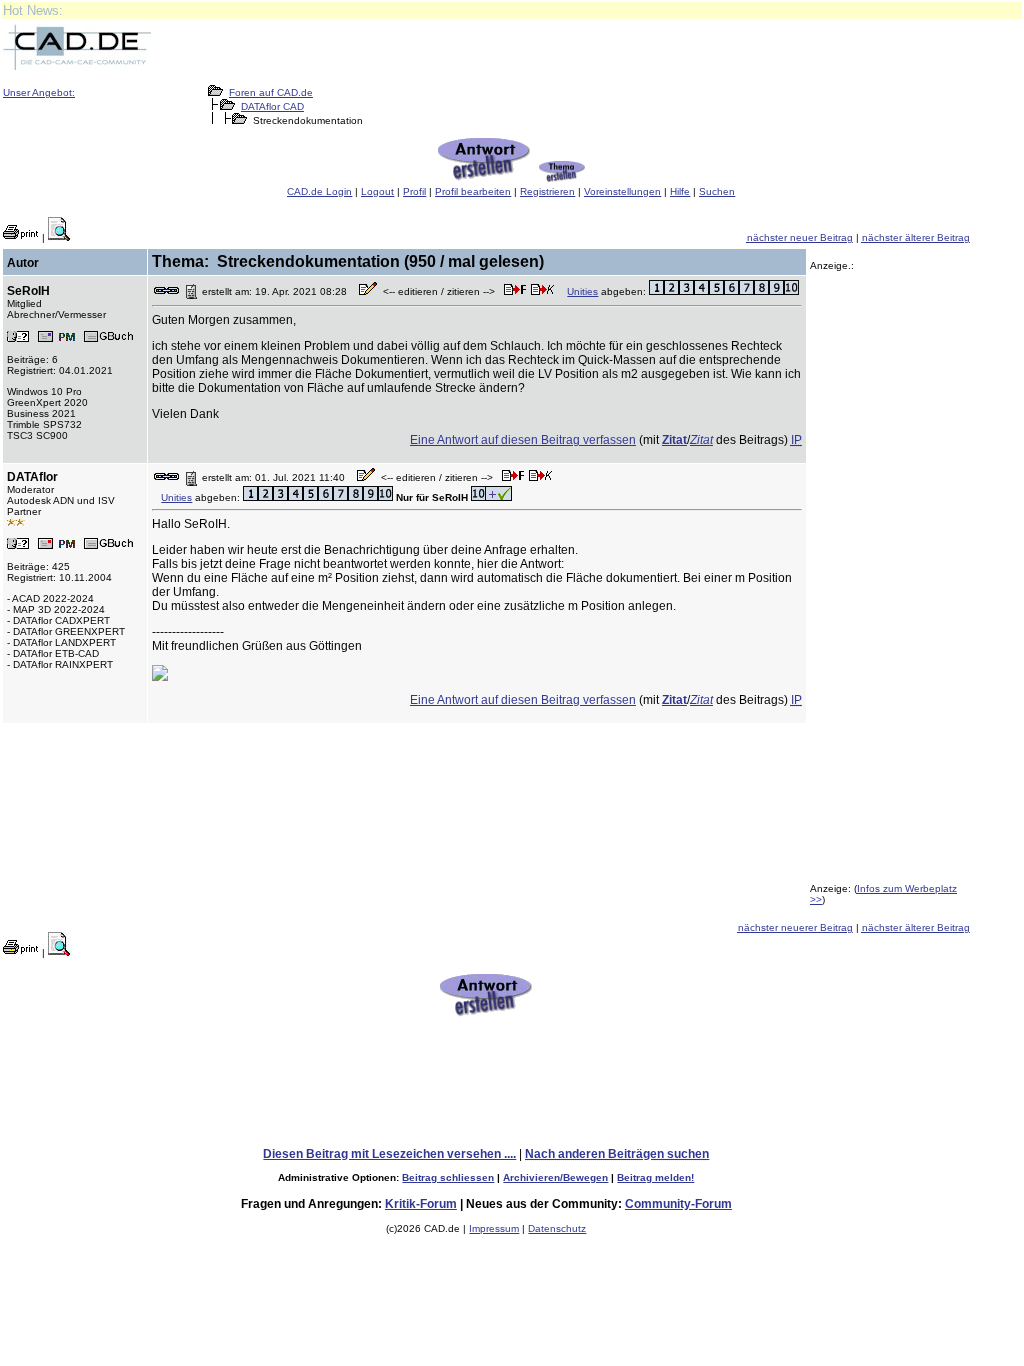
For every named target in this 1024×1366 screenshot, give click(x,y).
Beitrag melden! (655, 1177)
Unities (582, 291)
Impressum (494, 1228)
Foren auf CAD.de (271, 92)
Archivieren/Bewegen (555, 1177)
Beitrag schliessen (448, 1177)
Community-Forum (678, 1204)
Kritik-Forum (421, 1204)
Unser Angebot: (39, 92)
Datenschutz (557, 1228)
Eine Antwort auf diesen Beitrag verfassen (523, 440)
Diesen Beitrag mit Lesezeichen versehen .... (389, 1154)
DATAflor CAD (272, 106)
